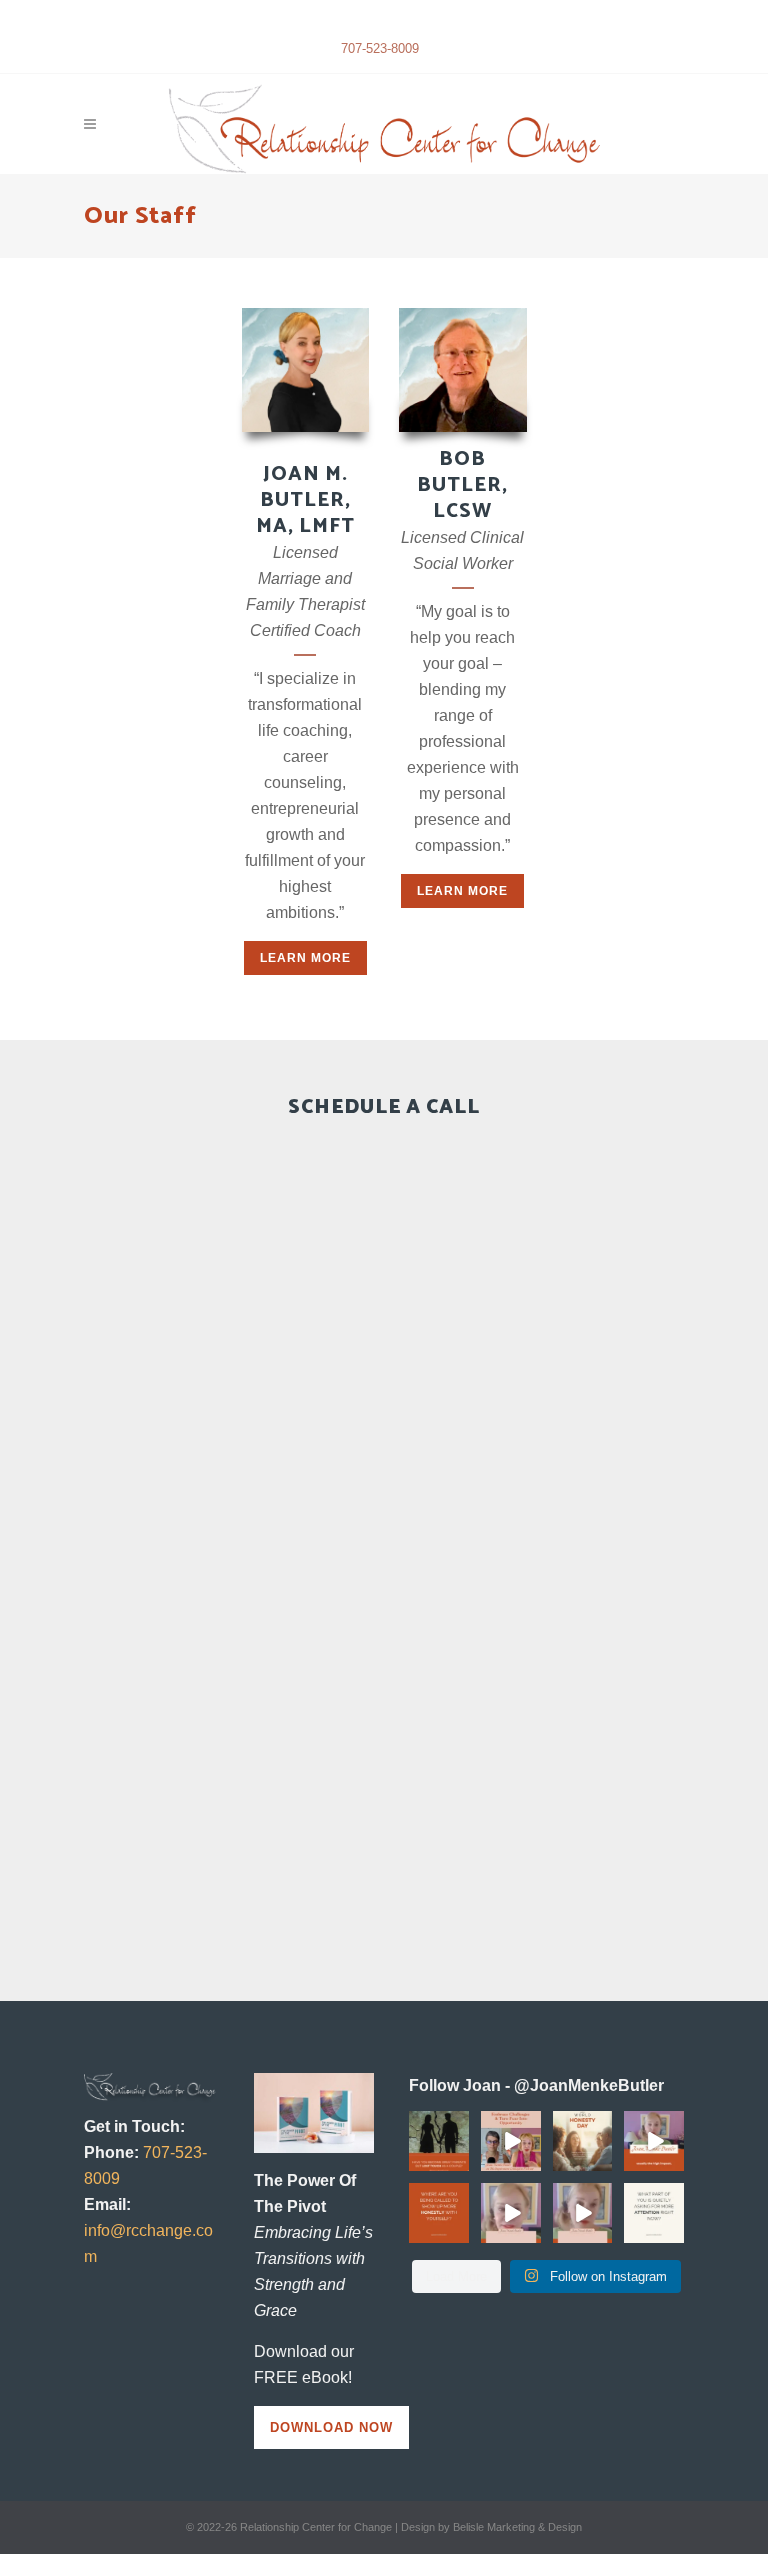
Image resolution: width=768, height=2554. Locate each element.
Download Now (331, 2427)
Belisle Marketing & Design (517, 2527)
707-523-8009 (380, 48)
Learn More (305, 958)
